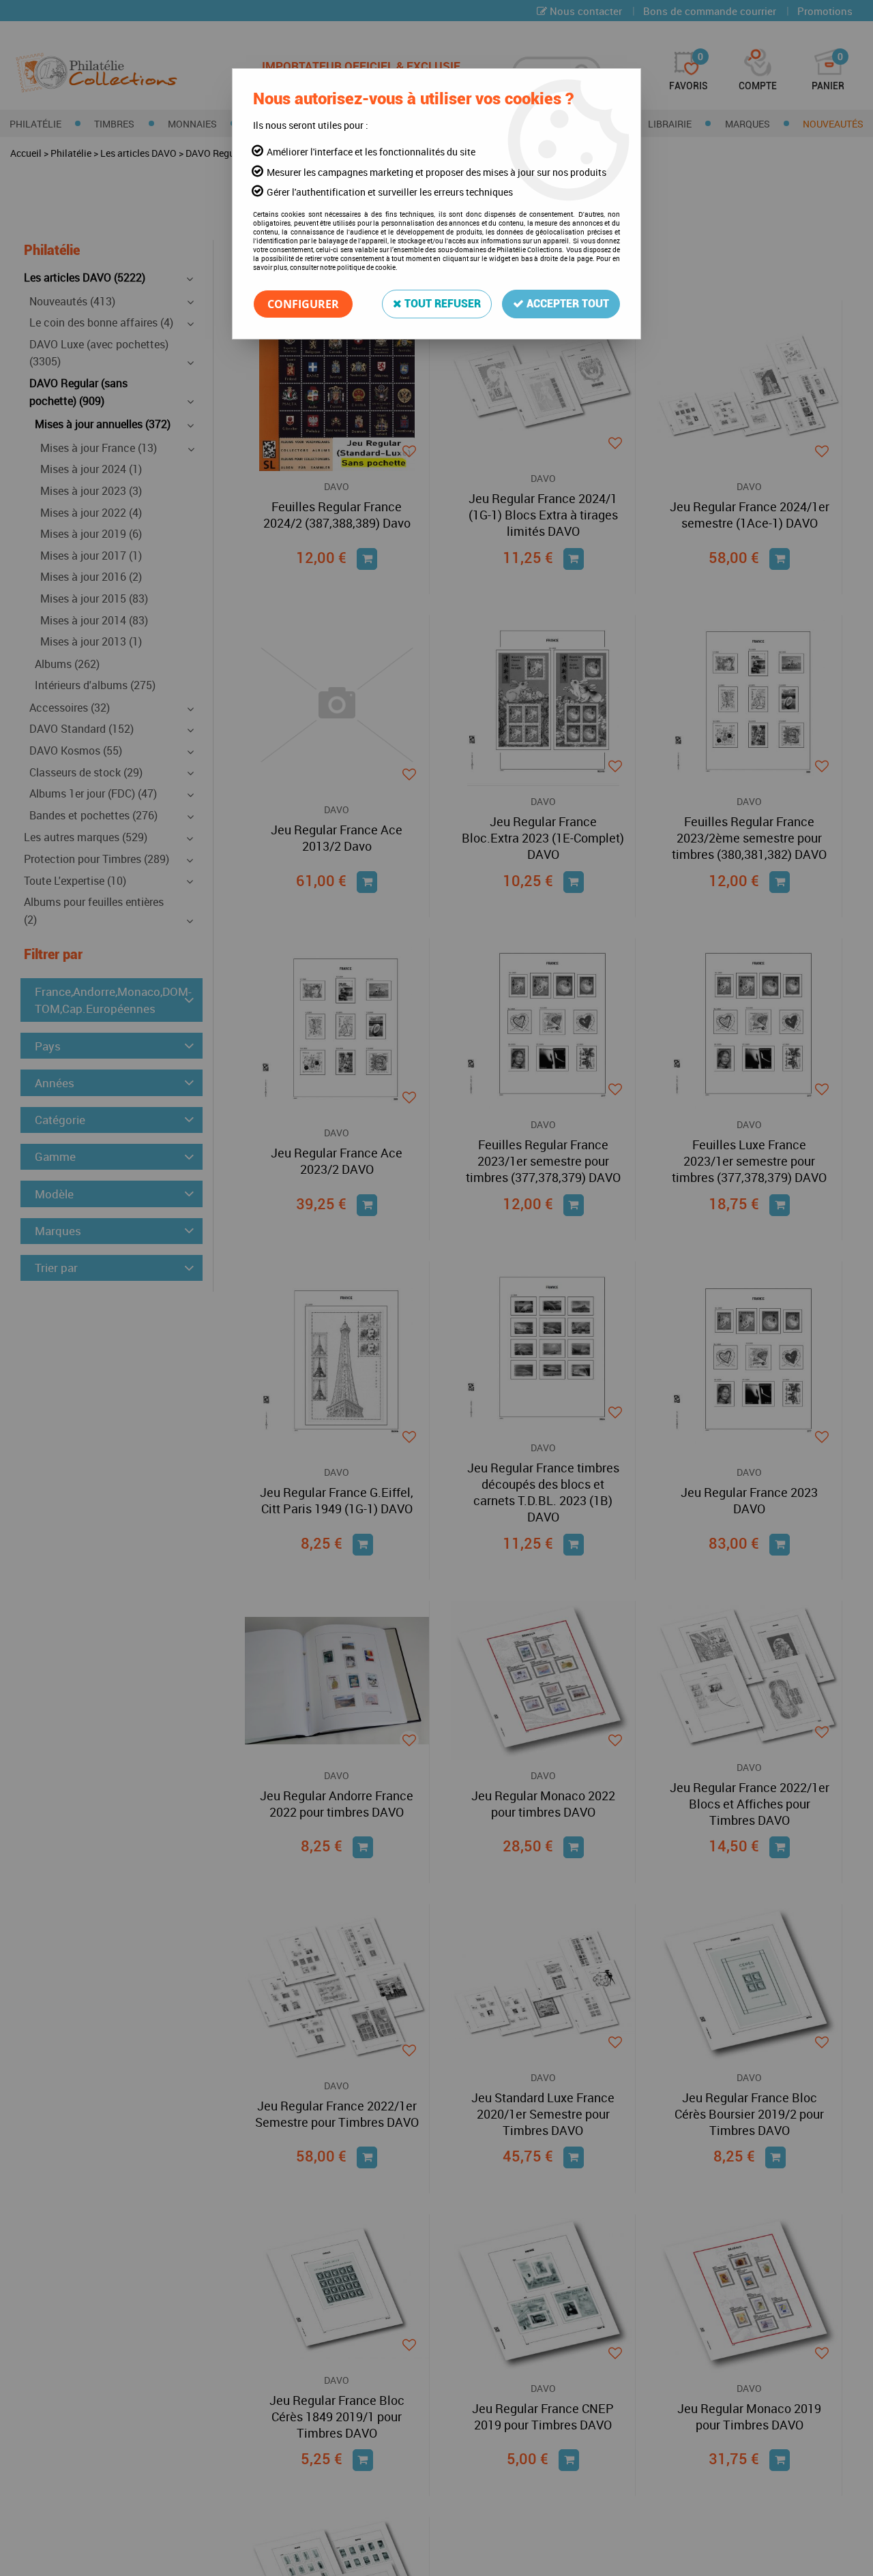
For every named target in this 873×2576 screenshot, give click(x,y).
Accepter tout (566, 304)
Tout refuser (441, 304)
